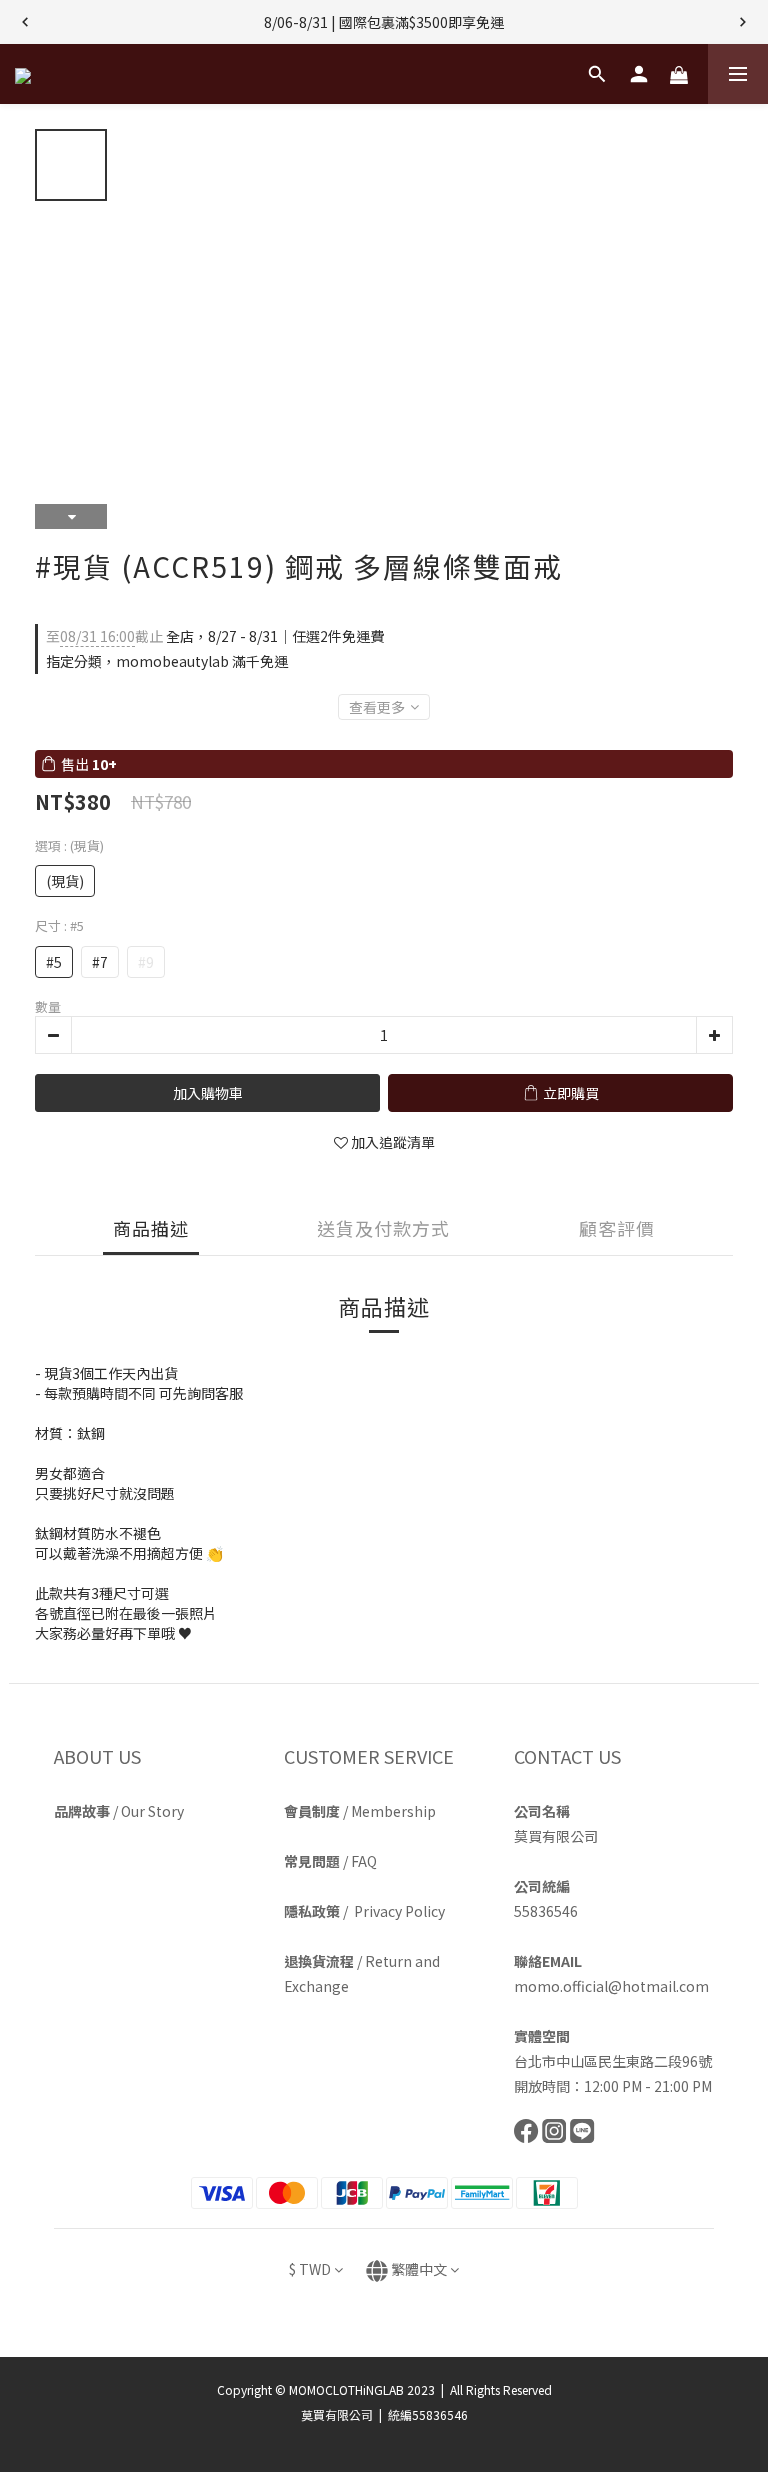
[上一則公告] (25, 22)
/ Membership (360, 1811)
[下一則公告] (743, 22)
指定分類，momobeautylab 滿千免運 (167, 661)
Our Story (152, 1811)
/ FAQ (330, 1861)
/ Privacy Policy (364, 1911)
